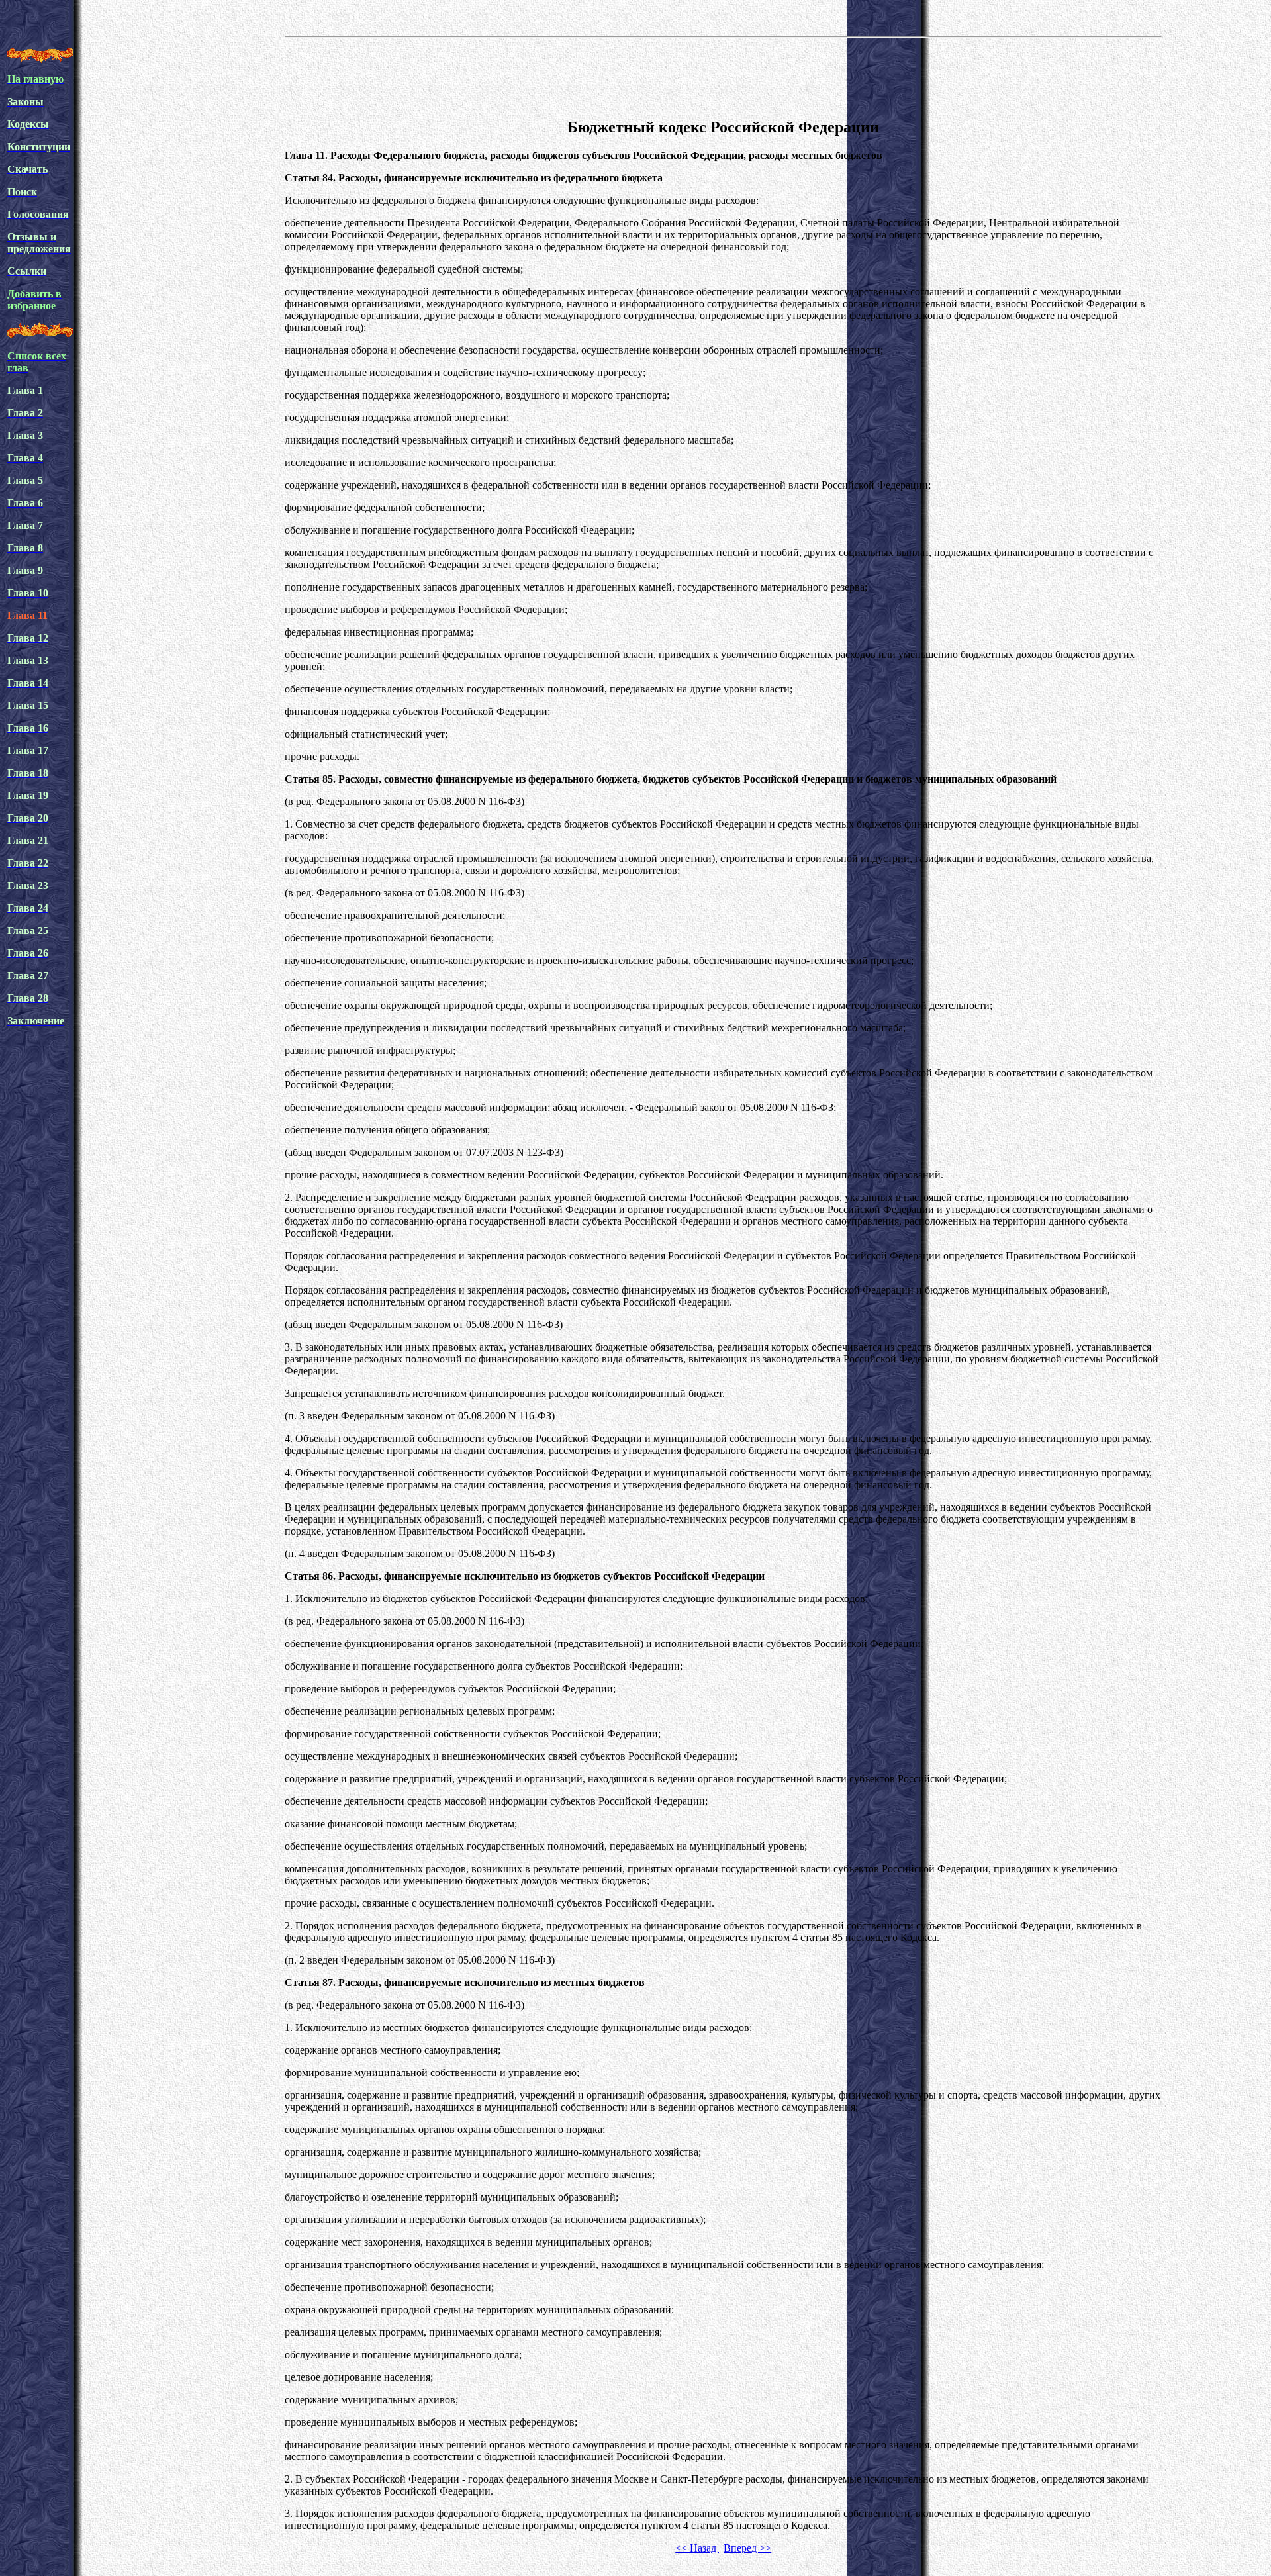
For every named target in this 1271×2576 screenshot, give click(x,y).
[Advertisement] (724, 75)
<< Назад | (698, 2548)
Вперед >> (747, 2548)
